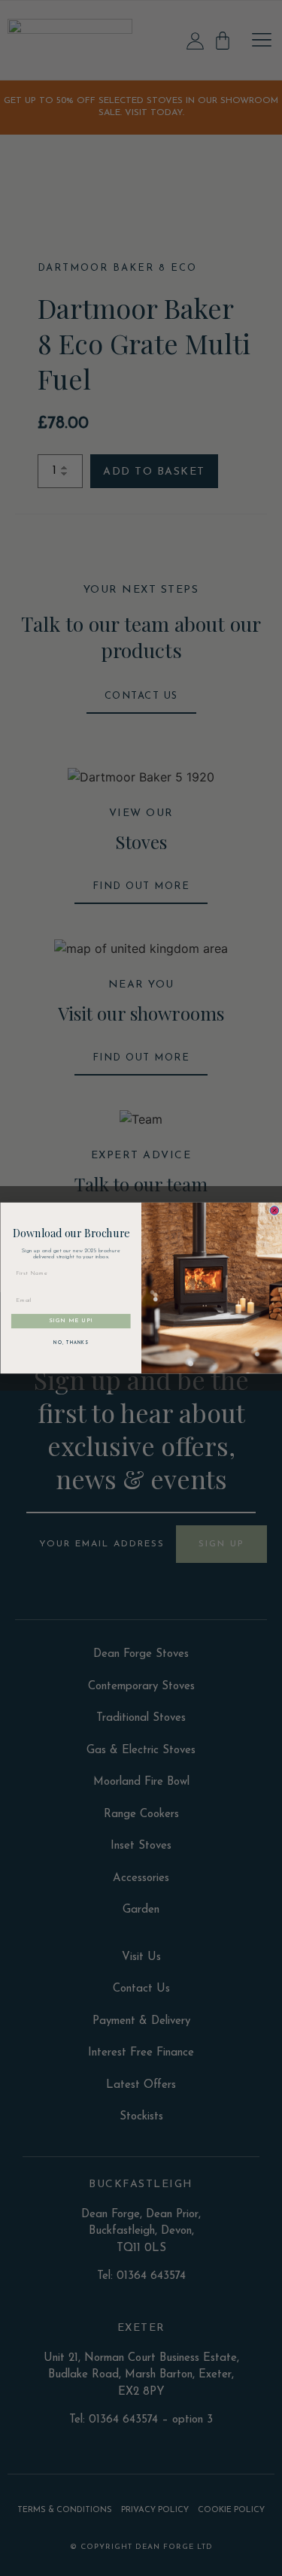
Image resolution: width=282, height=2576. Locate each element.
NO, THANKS (71, 1343)
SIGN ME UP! (71, 1321)
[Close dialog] (274, 1211)
